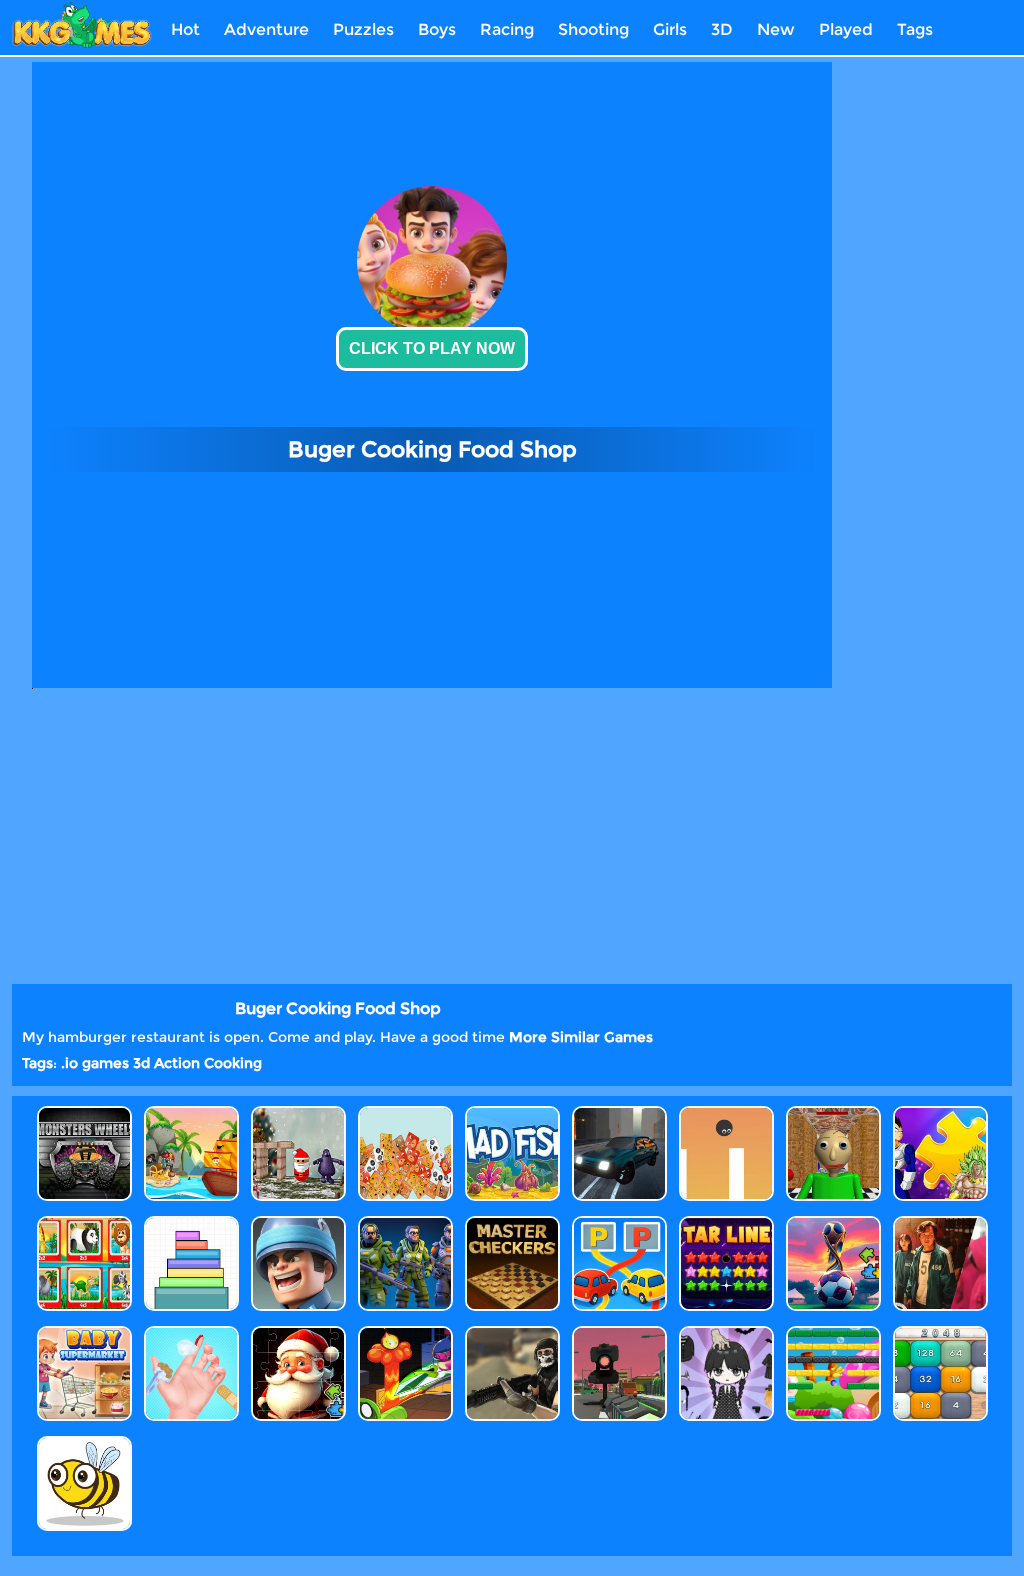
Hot (185, 29)
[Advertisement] (922, 361)
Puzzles (363, 29)
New (776, 29)
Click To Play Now (432, 348)
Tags (915, 29)
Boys (437, 29)
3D (722, 29)
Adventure (266, 29)
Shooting (593, 29)
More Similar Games (581, 1037)
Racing (507, 29)
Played (846, 29)
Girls (670, 29)
